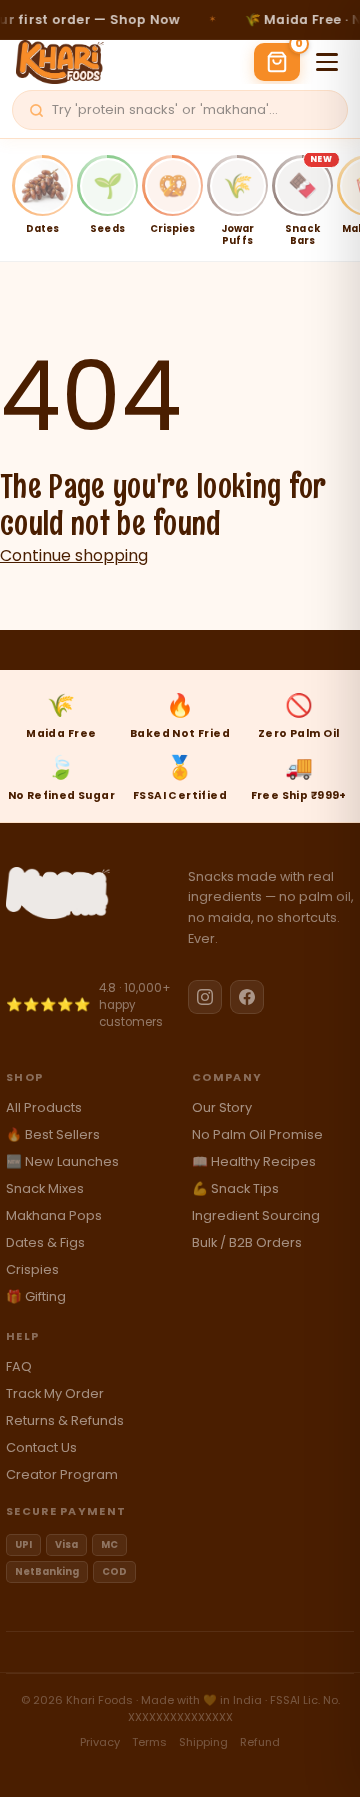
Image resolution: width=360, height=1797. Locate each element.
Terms (149, 1742)
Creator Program (62, 1474)
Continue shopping (74, 555)
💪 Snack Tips (235, 1188)
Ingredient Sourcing (256, 1215)
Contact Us (41, 1447)
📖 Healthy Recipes (254, 1161)
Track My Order (55, 1393)
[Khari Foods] (89, 893)
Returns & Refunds (65, 1420)
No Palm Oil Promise (257, 1134)
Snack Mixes (45, 1188)
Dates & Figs (45, 1242)
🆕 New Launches (62, 1161)
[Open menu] (327, 62)
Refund (260, 1742)
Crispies (32, 1269)
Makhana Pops (54, 1215)
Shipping (203, 1742)
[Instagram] (205, 997)
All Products (44, 1107)
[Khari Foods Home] (60, 62)
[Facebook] (247, 997)
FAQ (19, 1366)
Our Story (222, 1107)
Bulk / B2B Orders (247, 1242)
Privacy (100, 1742)
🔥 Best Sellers (53, 1134)
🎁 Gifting (36, 1296)
